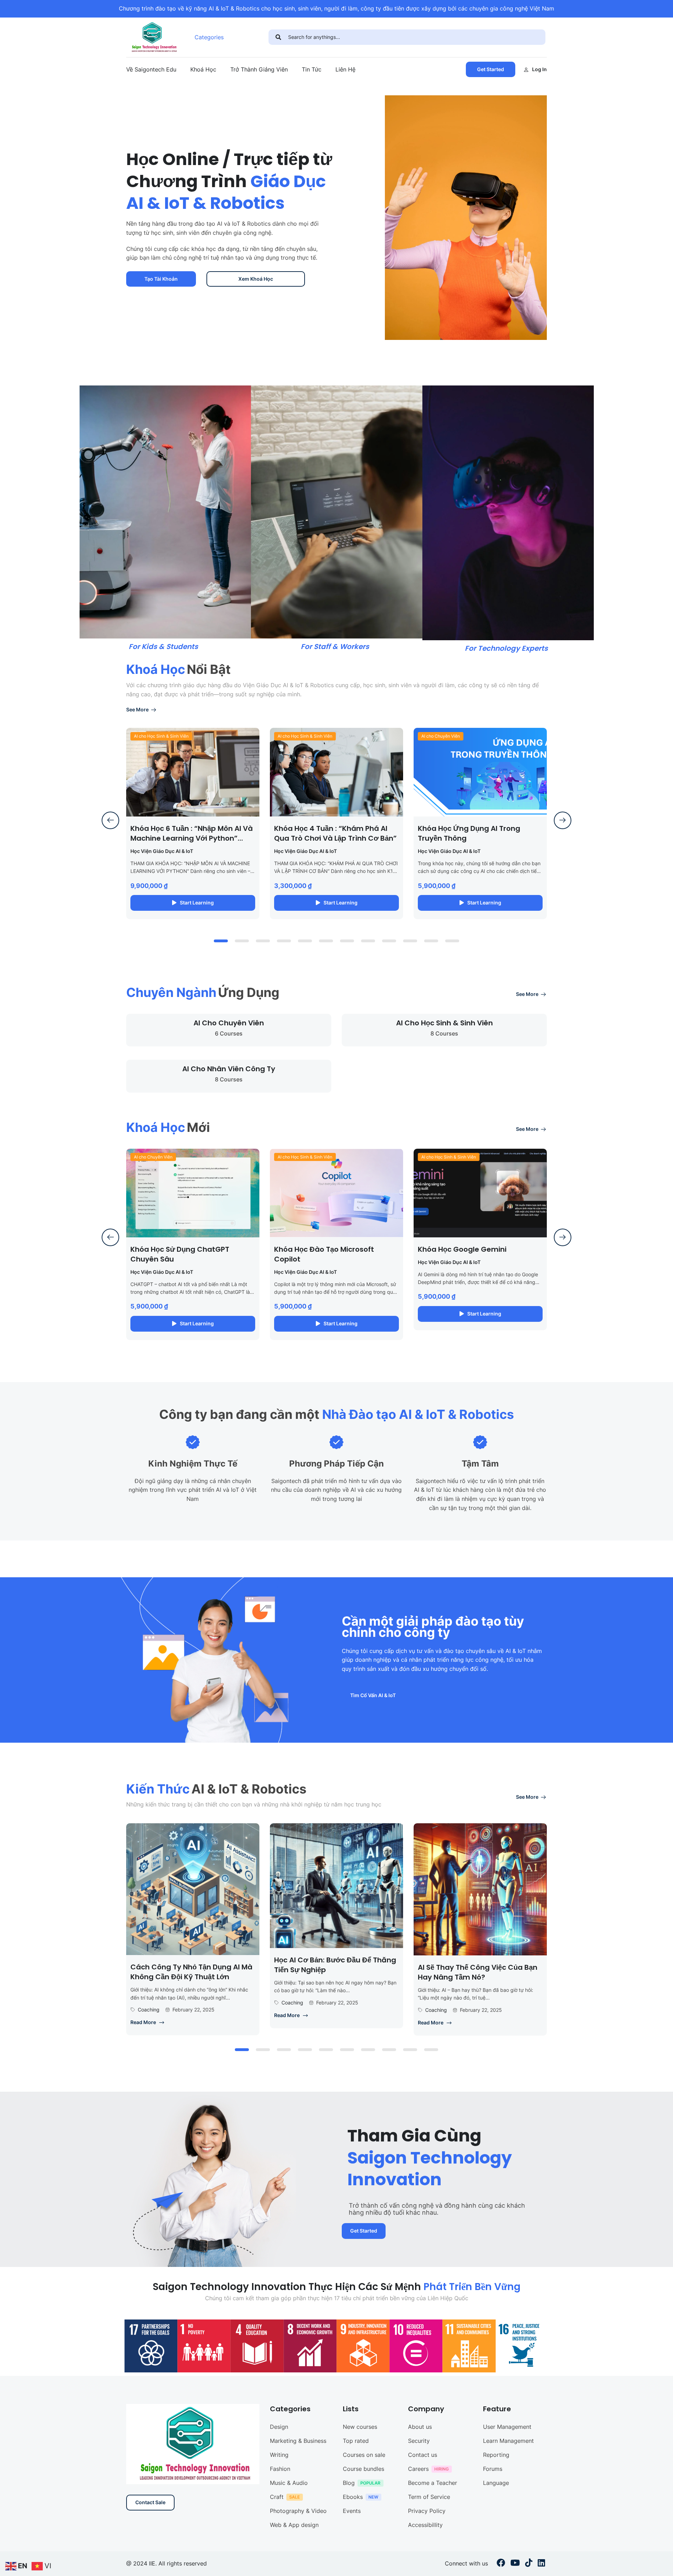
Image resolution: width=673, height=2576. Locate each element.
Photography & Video (298, 2511)
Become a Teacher (433, 2483)
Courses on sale (364, 2455)
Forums (493, 2469)
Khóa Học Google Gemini (462, 1249)
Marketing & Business (298, 2441)
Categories (209, 37)
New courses (360, 2427)
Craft (277, 2497)
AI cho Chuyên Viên (441, 736)
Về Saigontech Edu (151, 69)
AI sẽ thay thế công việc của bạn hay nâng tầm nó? (478, 1972)
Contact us (423, 2455)
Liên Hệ (345, 69)
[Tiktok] (529, 2564)
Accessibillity (425, 2525)
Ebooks (353, 2497)
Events (352, 2511)
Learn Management (508, 2441)
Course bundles (363, 2469)
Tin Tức (312, 69)
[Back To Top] (659, 2564)
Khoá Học (203, 69)
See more (137, 709)
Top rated (356, 2441)
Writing (279, 2455)
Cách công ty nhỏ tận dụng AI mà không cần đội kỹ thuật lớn (191, 1972)
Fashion (280, 2469)
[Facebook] (501, 2564)
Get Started (491, 69)
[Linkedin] (541, 2564)
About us (420, 2427)
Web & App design (294, 2525)
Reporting (496, 2455)
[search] (278, 37)
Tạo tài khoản (161, 279)
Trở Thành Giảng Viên (259, 69)
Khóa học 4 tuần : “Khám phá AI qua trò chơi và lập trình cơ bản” (335, 833)
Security (419, 2441)
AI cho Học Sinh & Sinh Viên (161, 736)
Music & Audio (289, 2483)
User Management (507, 2427)
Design (279, 2427)
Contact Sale (150, 2502)
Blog (349, 2483)
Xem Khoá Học (256, 279)
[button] (221, 941)
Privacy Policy (427, 2511)
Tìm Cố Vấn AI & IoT (373, 1695)
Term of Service (429, 2497)
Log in (539, 69)
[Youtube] (515, 2564)
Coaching (149, 2010)
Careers (418, 2469)
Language (496, 2483)
